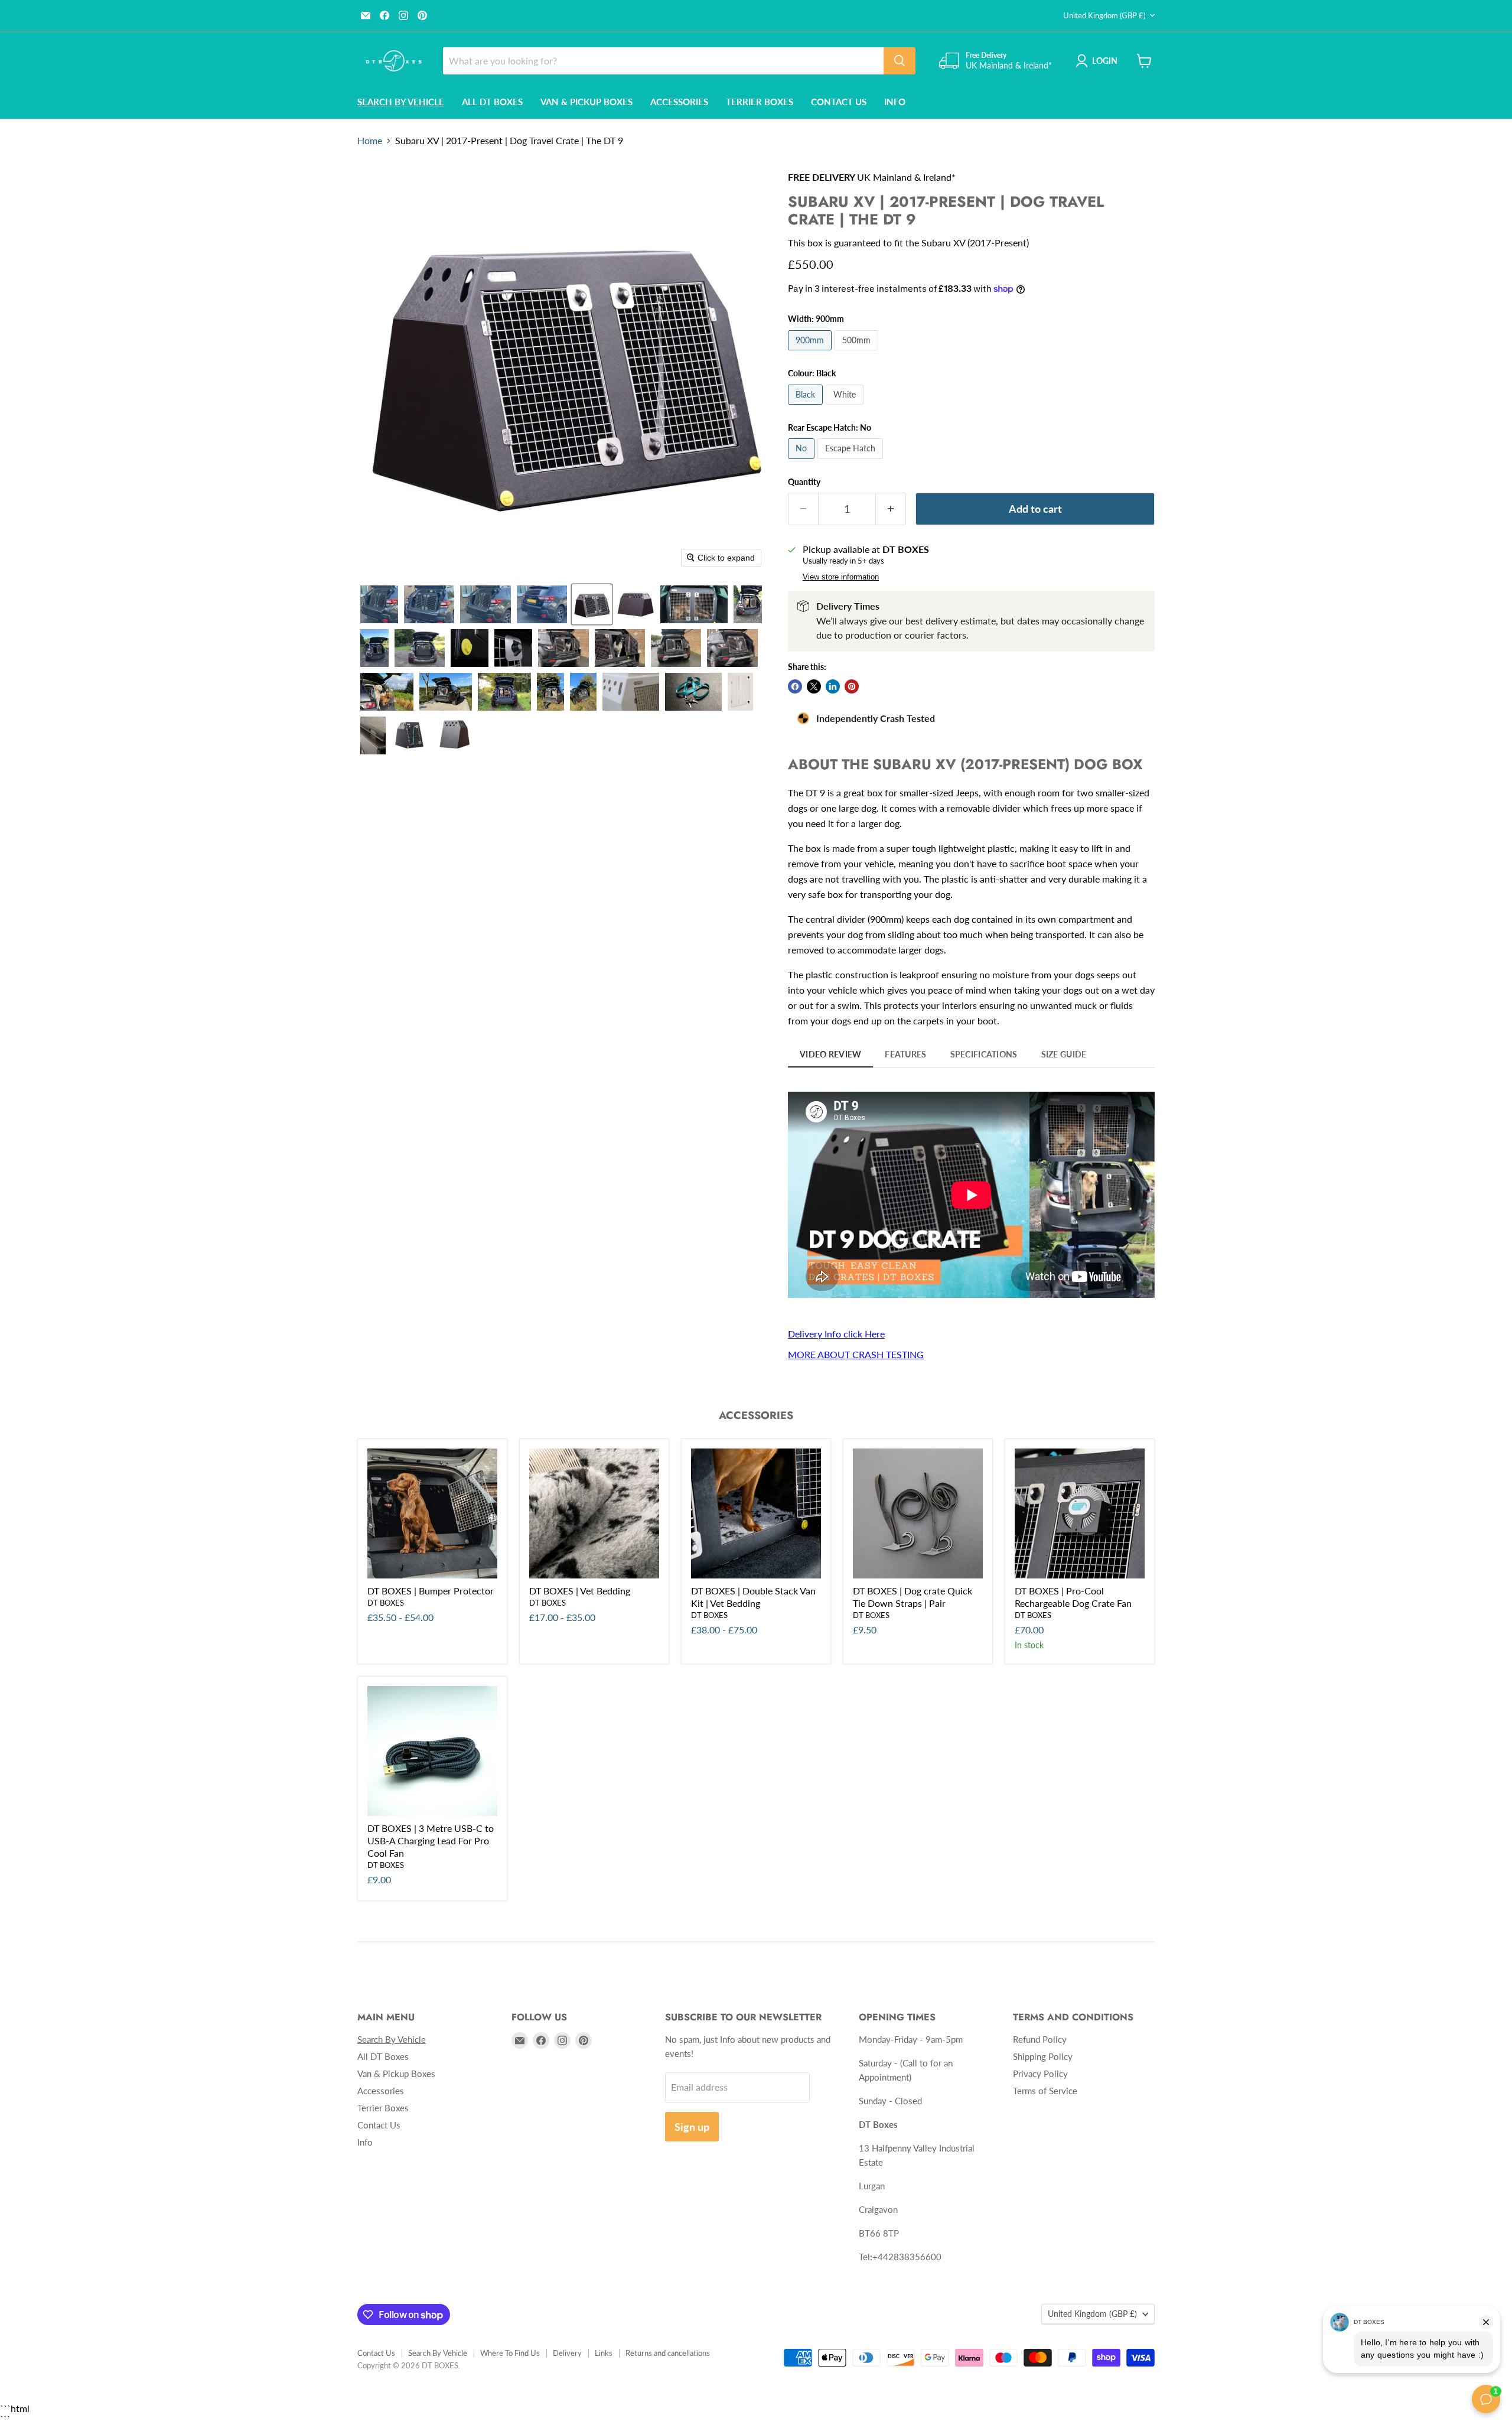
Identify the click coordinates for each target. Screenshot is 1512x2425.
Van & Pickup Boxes (586, 102)
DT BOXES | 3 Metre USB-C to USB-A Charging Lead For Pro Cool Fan (431, 1840)
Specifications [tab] (984, 1054)
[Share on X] (814, 686)
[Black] (807, 407)
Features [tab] (905, 1054)
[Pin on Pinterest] (852, 686)
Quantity (804, 482)
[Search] (900, 61)
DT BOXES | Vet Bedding (580, 1591)
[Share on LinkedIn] (833, 686)
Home (370, 141)
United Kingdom (1104, 15)
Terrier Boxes (760, 102)
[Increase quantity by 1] (891, 509)
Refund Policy (1040, 2039)
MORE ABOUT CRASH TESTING (856, 1354)
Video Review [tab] (830, 1054)
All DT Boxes (492, 102)
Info (895, 102)
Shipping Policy (1043, 2056)
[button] (379, 604)
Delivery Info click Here (836, 1334)
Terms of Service (1045, 2091)
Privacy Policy (1040, 2074)
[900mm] (811, 352)
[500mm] (858, 352)
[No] (803, 461)
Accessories (679, 102)
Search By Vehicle (438, 2353)
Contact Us (839, 102)
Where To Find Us (510, 2353)
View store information (841, 577)
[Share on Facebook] (795, 686)
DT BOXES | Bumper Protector (431, 1591)
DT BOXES (386, 1603)
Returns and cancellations (668, 2353)
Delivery (567, 2353)
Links (604, 2353)
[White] (846, 407)
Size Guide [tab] (1064, 1054)
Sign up (692, 2127)
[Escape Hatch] (852, 461)
